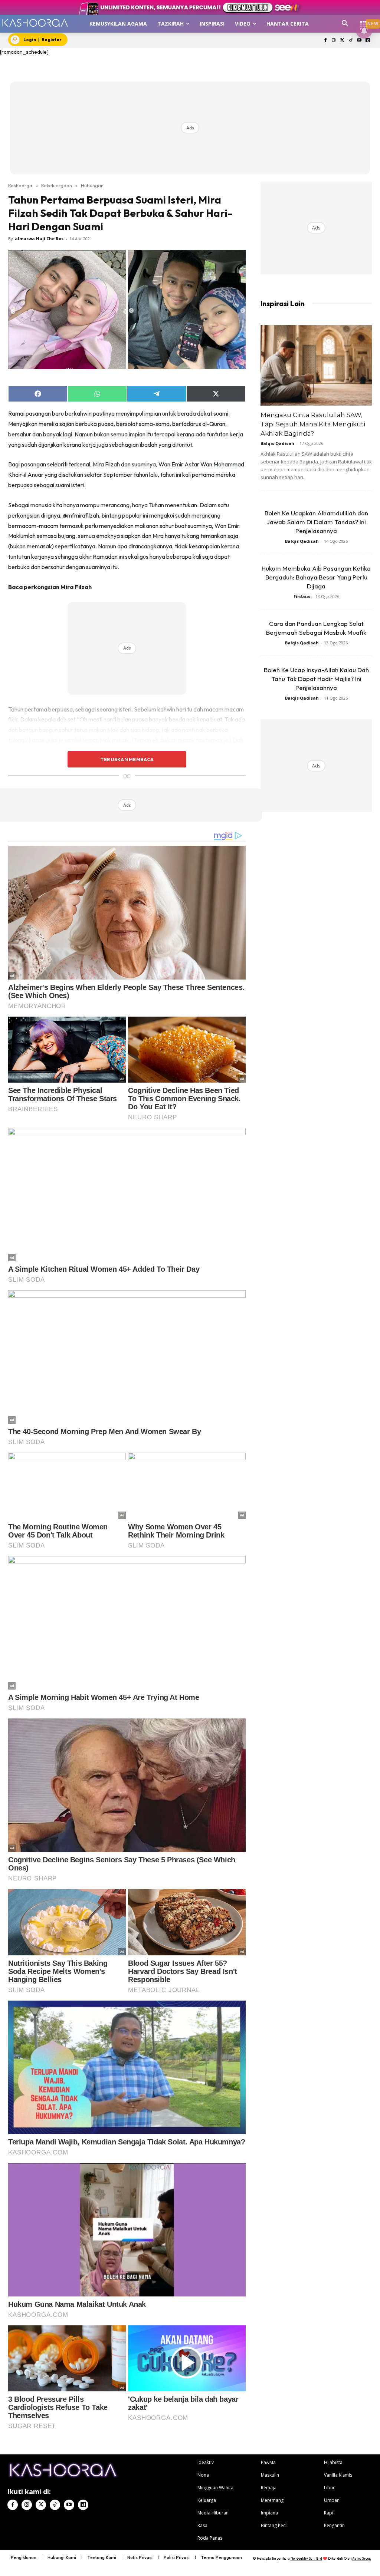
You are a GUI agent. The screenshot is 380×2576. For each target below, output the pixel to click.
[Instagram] (334, 41)
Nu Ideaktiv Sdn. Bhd (306, 2558)
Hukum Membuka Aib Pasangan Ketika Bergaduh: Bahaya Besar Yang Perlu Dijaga (316, 577)
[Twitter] (342, 41)
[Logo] (35, 23)
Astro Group (362, 2558)
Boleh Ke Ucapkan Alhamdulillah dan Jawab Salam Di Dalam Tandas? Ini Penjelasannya (316, 522)
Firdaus (302, 596)
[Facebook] (325, 41)
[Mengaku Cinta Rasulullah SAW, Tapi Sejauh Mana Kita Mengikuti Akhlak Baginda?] (316, 366)
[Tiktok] (351, 41)
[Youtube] (359, 41)
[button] (345, 24)
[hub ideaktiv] (364, 21)
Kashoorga (20, 185)
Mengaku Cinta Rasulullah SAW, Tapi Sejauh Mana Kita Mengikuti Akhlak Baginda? (313, 424)
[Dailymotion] (368, 41)
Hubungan (92, 185)
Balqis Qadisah (277, 443)
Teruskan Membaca (127, 759)
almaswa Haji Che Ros (39, 239)
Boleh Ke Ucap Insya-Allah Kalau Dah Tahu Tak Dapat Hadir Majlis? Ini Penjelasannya (316, 679)
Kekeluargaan (57, 185)
